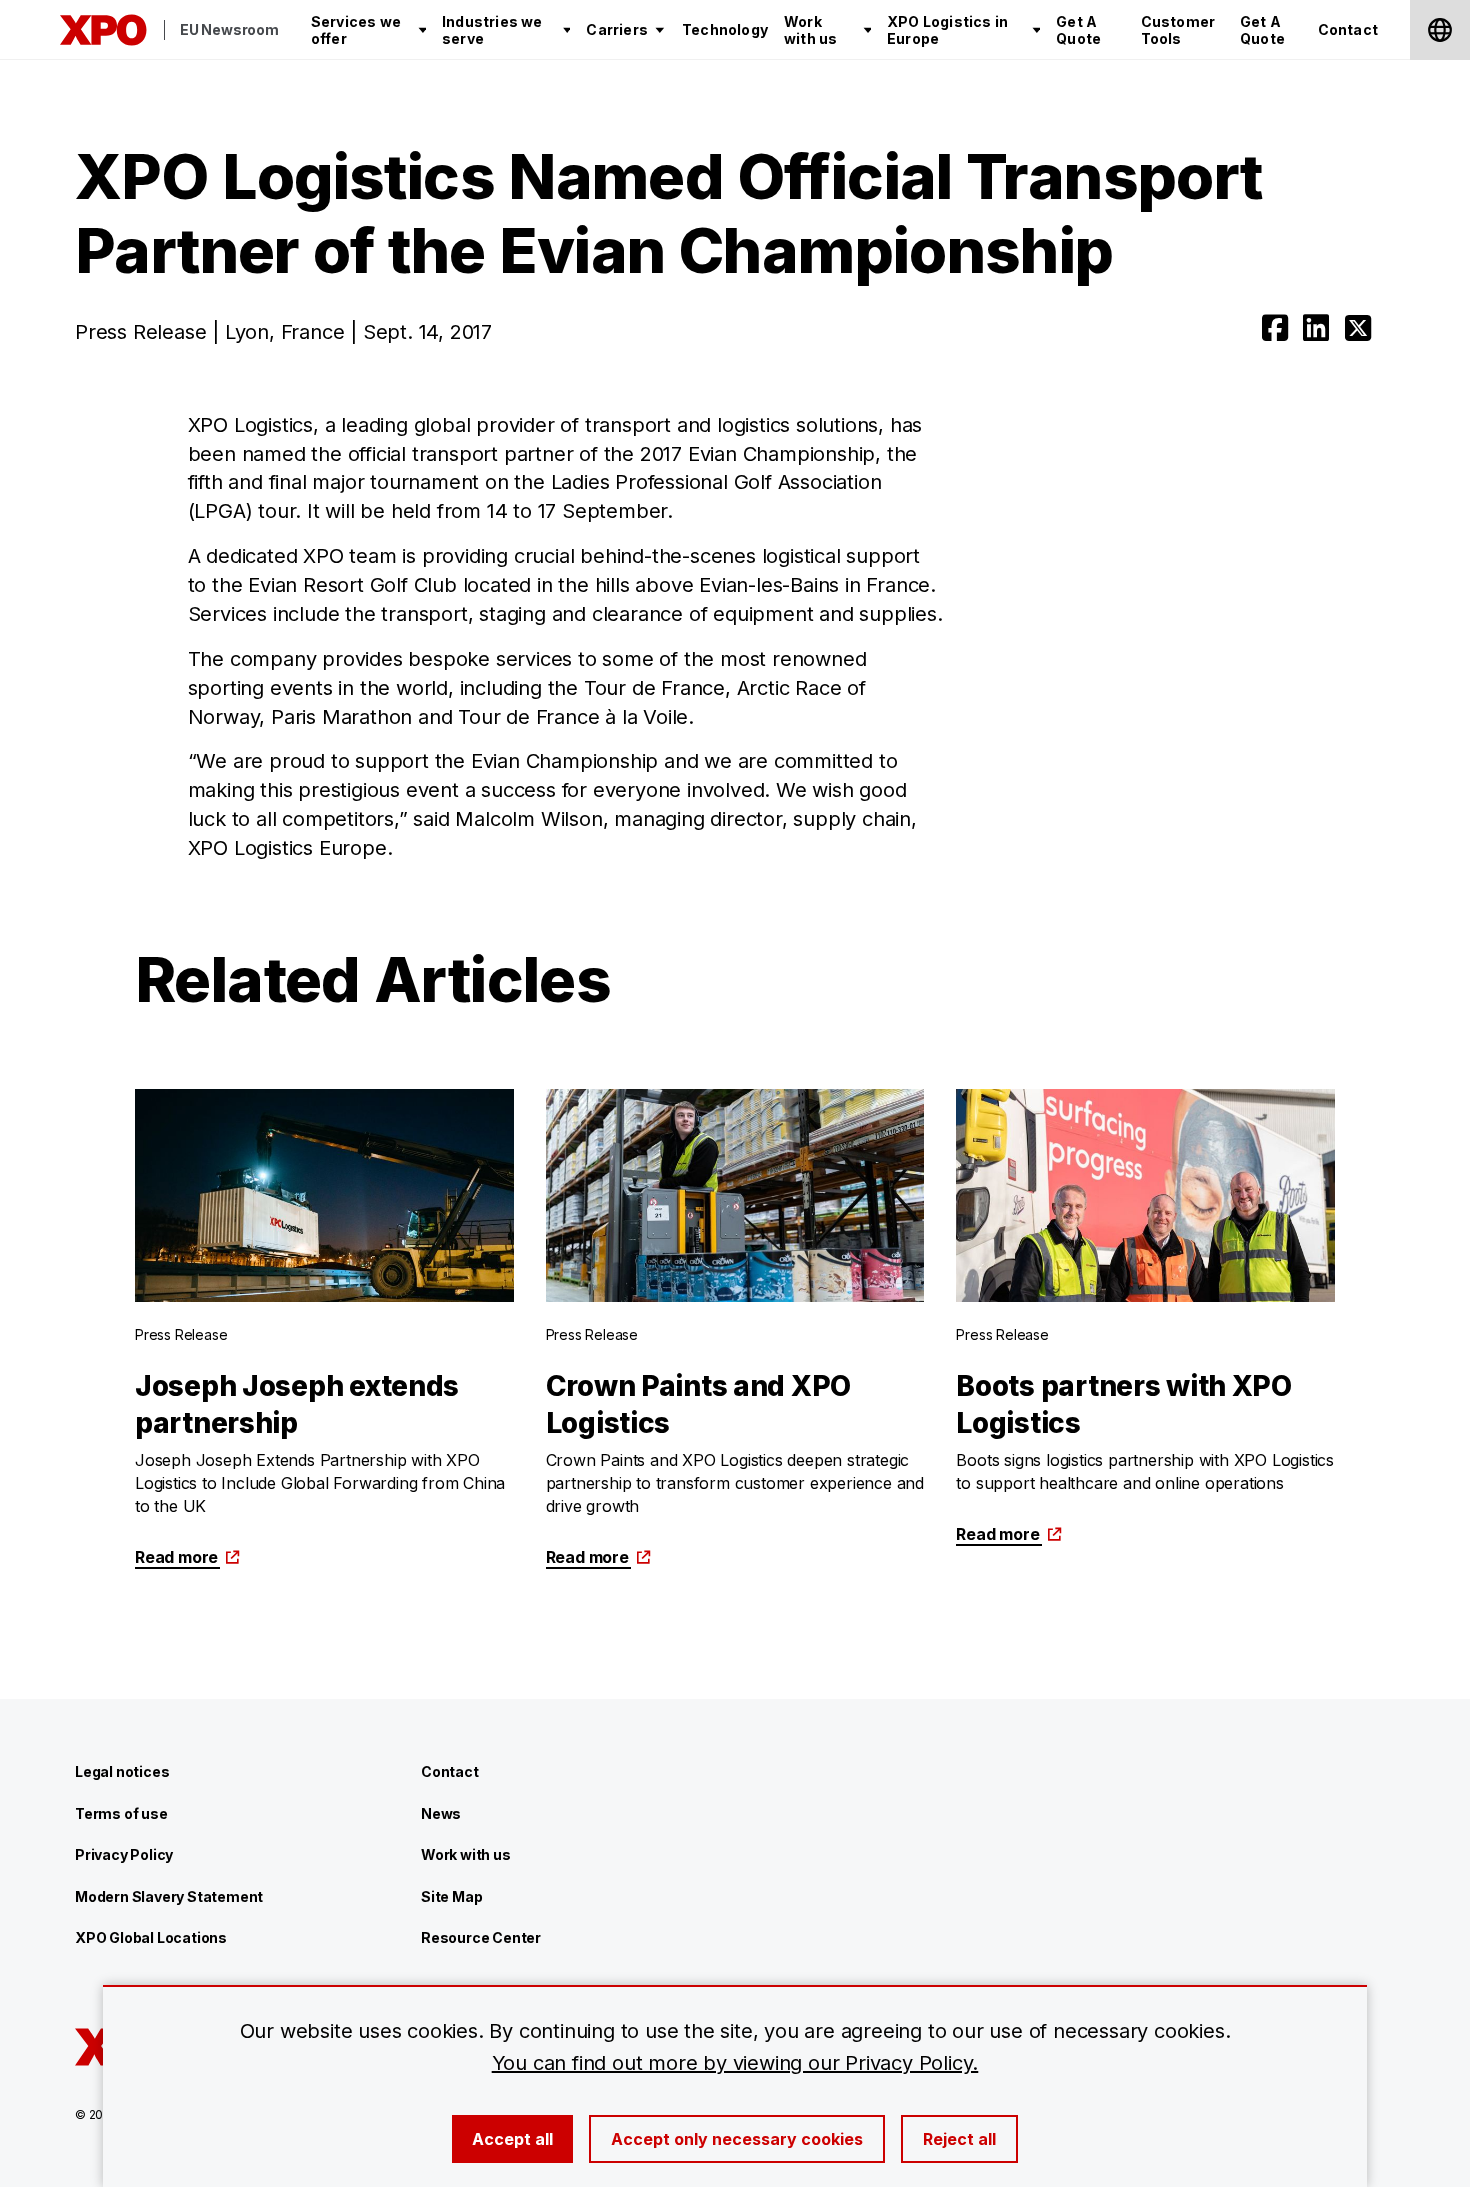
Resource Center (481, 1937)
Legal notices (122, 1771)
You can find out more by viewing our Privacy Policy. (735, 2063)
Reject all (959, 2139)
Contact (450, 1771)
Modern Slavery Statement (169, 1896)
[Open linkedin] (1316, 328)
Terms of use (121, 1813)
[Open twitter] (1358, 328)
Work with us (466, 1854)
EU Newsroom (229, 29)
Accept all (512, 2139)
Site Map (451, 1896)
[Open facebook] (1275, 328)
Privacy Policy (124, 1854)
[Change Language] (1440, 30)
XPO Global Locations (151, 1937)
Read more (176, 1557)
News (441, 1813)
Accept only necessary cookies (737, 2139)
